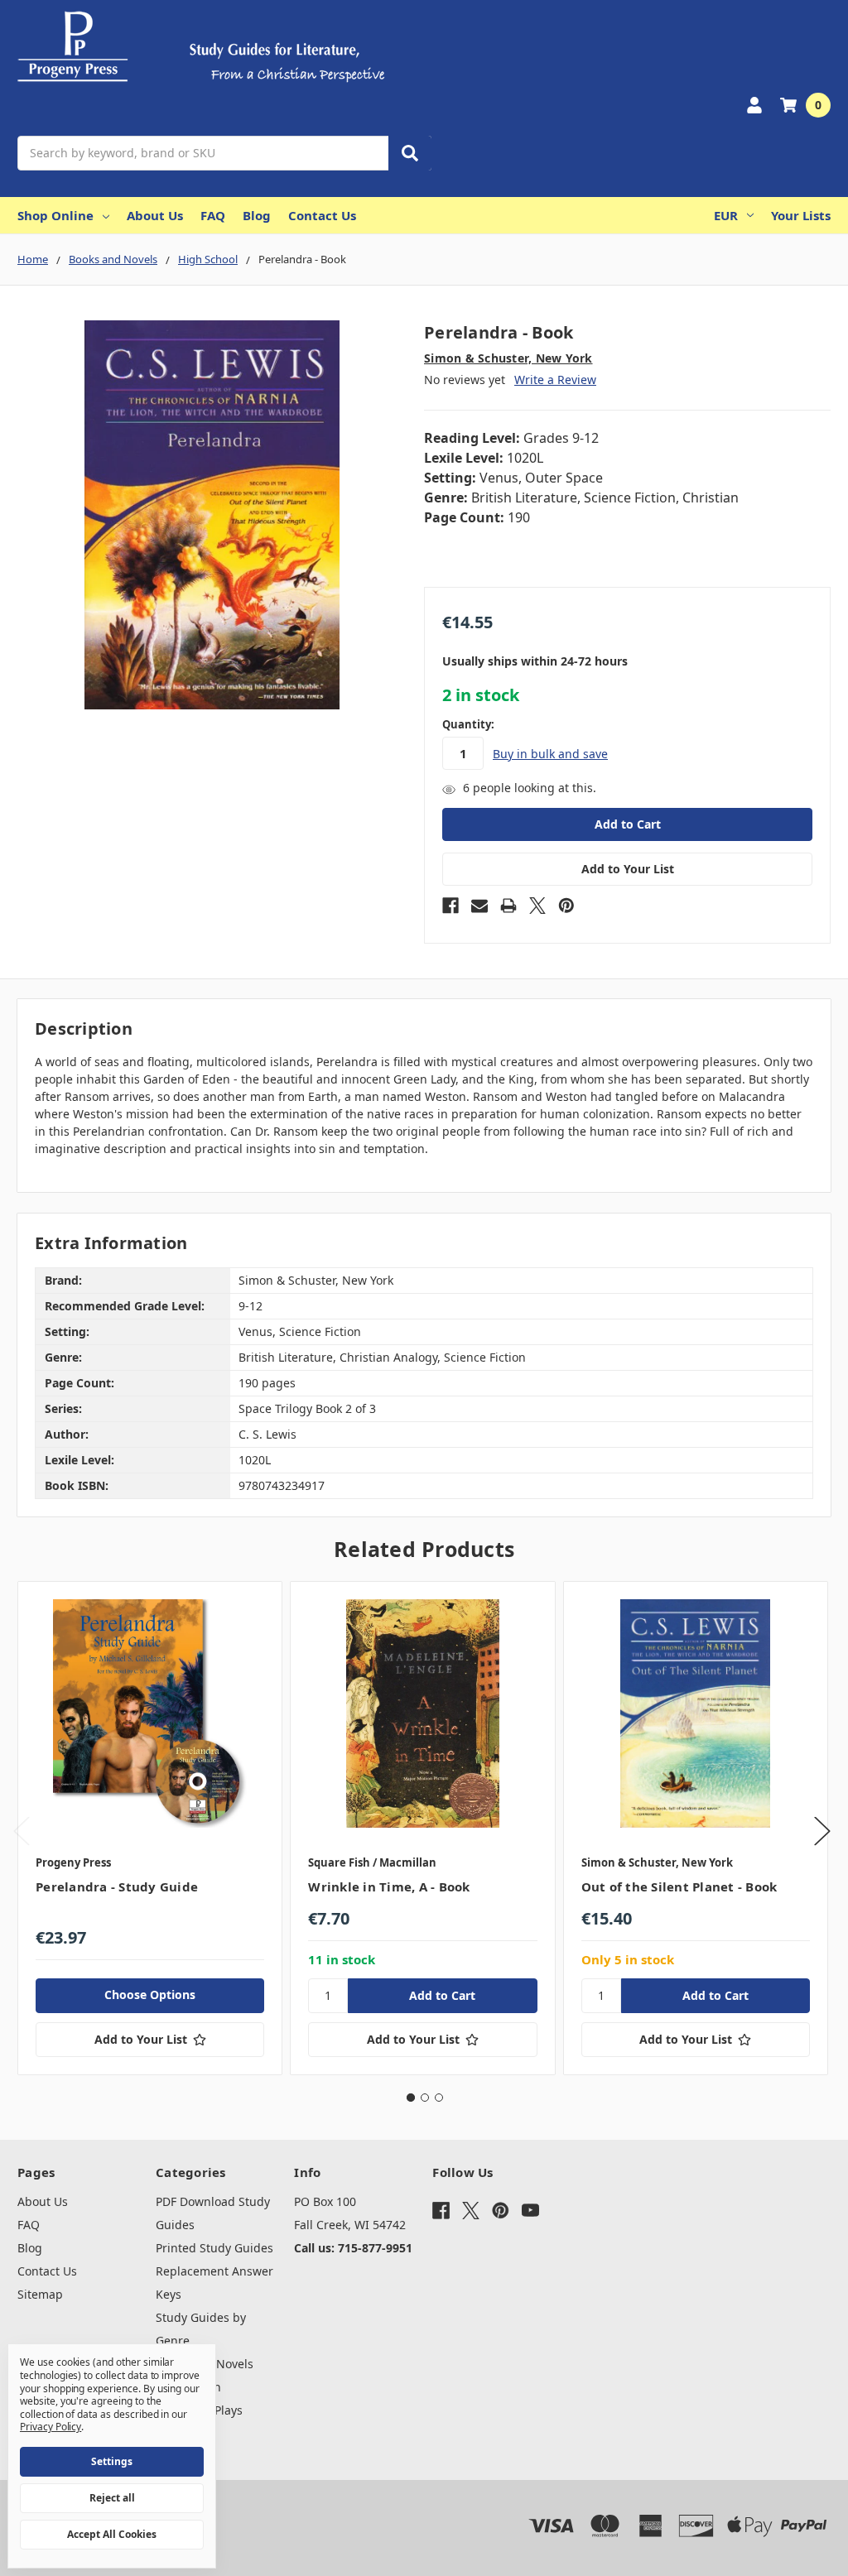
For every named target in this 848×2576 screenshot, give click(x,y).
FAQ (213, 215)
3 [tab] (439, 2098)
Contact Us (322, 215)
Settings (112, 2461)
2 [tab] (425, 2098)
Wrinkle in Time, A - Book (389, 1886)
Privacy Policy (51, 2427)
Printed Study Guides (214, 2248)
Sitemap (40, 2294)
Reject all (112, 2498)
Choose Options (150, 1994)
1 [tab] (411, 2098)
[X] (537, 906)
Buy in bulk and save (550, 754)
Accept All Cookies (112, 2534)
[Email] (479, 906)
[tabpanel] (149, 1828)
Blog (257, 215)
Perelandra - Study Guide (117, 1886)
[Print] (508, 906)
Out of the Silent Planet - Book (679, 1886)
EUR (726, 215)
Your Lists (801, 215)
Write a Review (555, 380)
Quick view (150, 1713)
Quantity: (468, 724)
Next (822, 1831)
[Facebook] (450, 906)
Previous (22, 1831)
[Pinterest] (566, 906)
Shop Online (55, 215)
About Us (155, 215)
